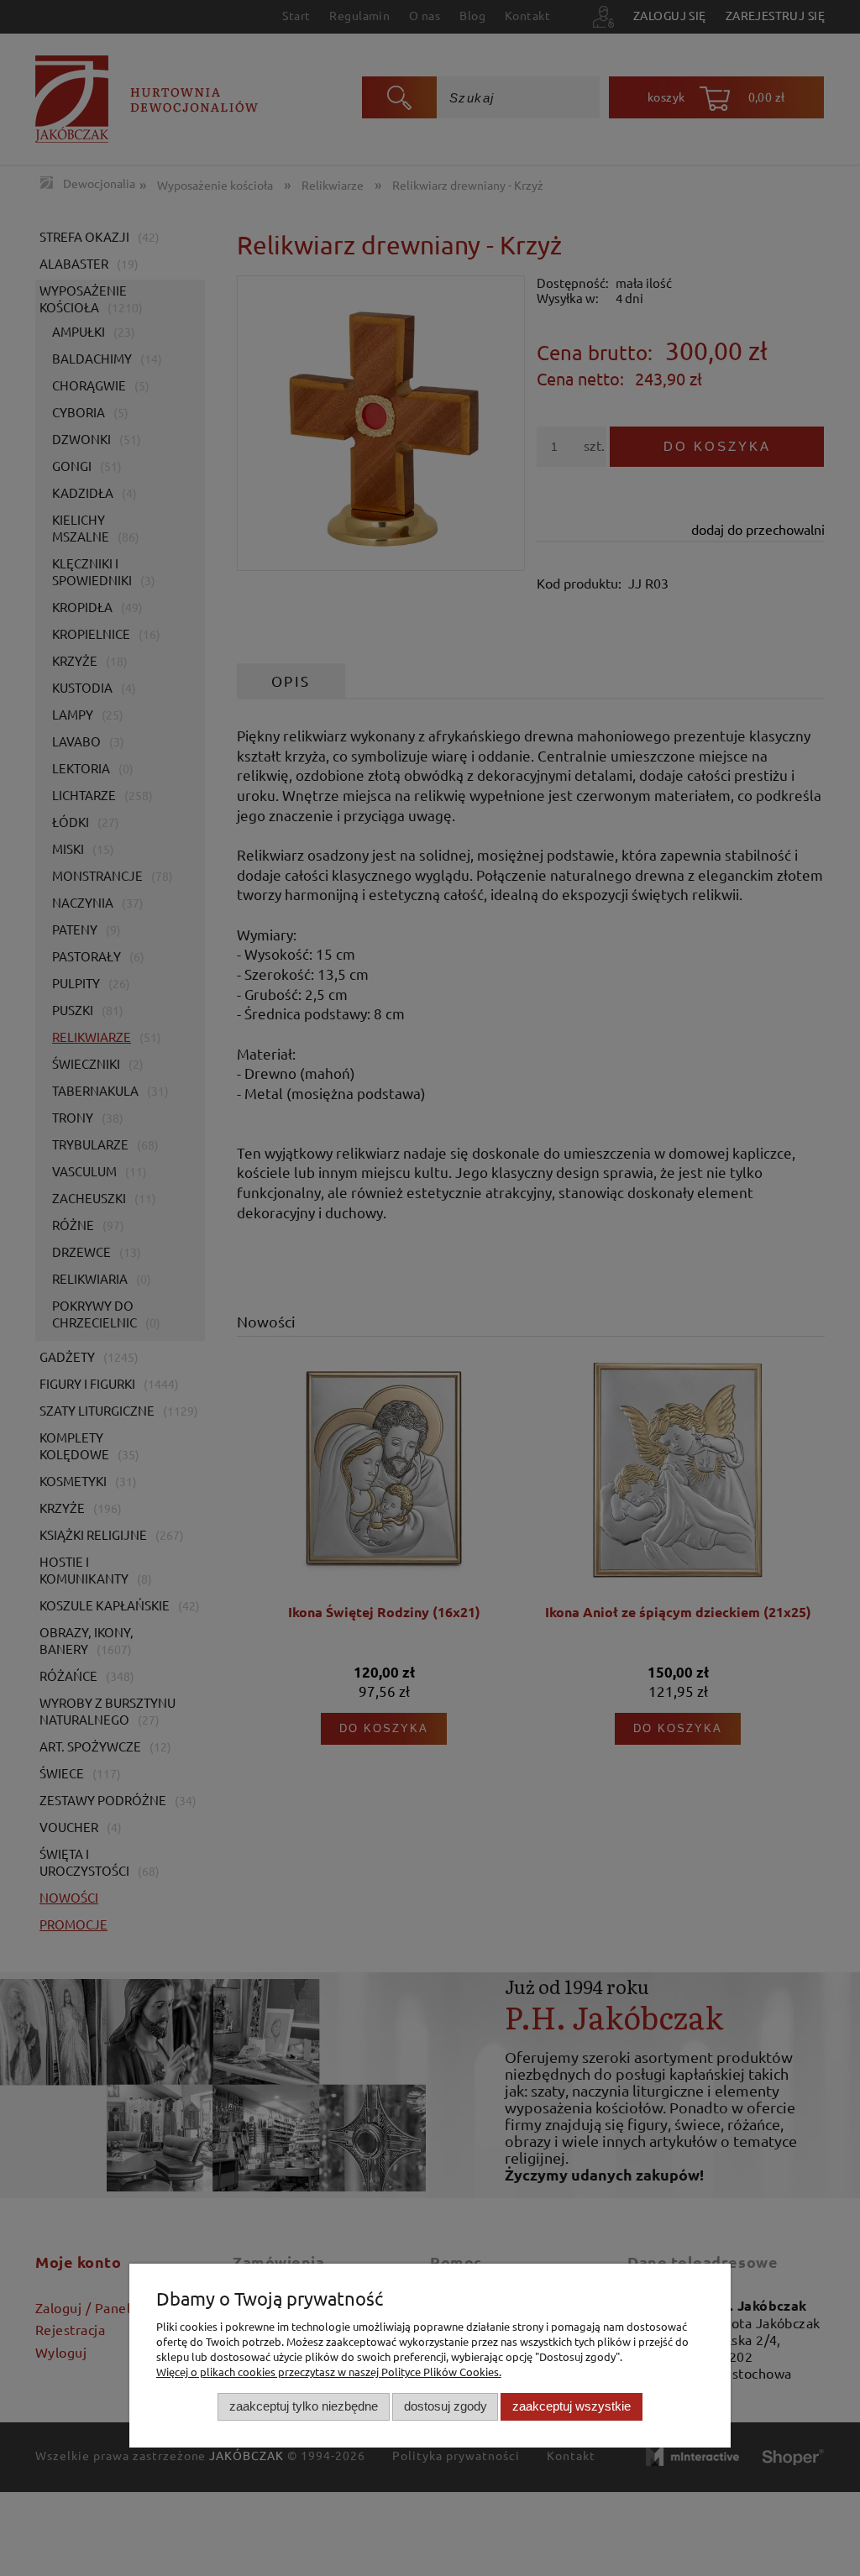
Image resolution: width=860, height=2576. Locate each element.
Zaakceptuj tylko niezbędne (304, 2406)
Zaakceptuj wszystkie (572, 2406)
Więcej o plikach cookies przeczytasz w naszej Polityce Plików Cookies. (329, 2372)
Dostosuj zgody (446, 2406)
